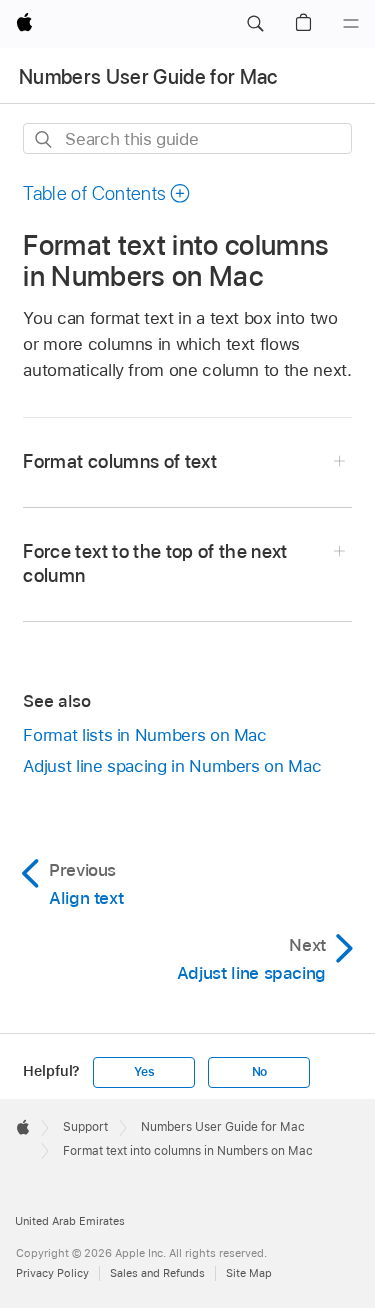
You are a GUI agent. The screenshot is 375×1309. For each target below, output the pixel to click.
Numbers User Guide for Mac (148, 77)
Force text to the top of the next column (155, 563)
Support (85, 1127)
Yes (144, 1072)
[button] (255, 24)
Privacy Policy (52, 1273)
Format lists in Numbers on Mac (144, 735)
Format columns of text (120, 461)
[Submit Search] (44, 139)
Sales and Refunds (157, 1273)
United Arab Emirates (70, 1221)
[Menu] (351, 24)
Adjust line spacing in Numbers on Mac (172, 766)
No (260, 1072)
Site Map (249, 1273)
